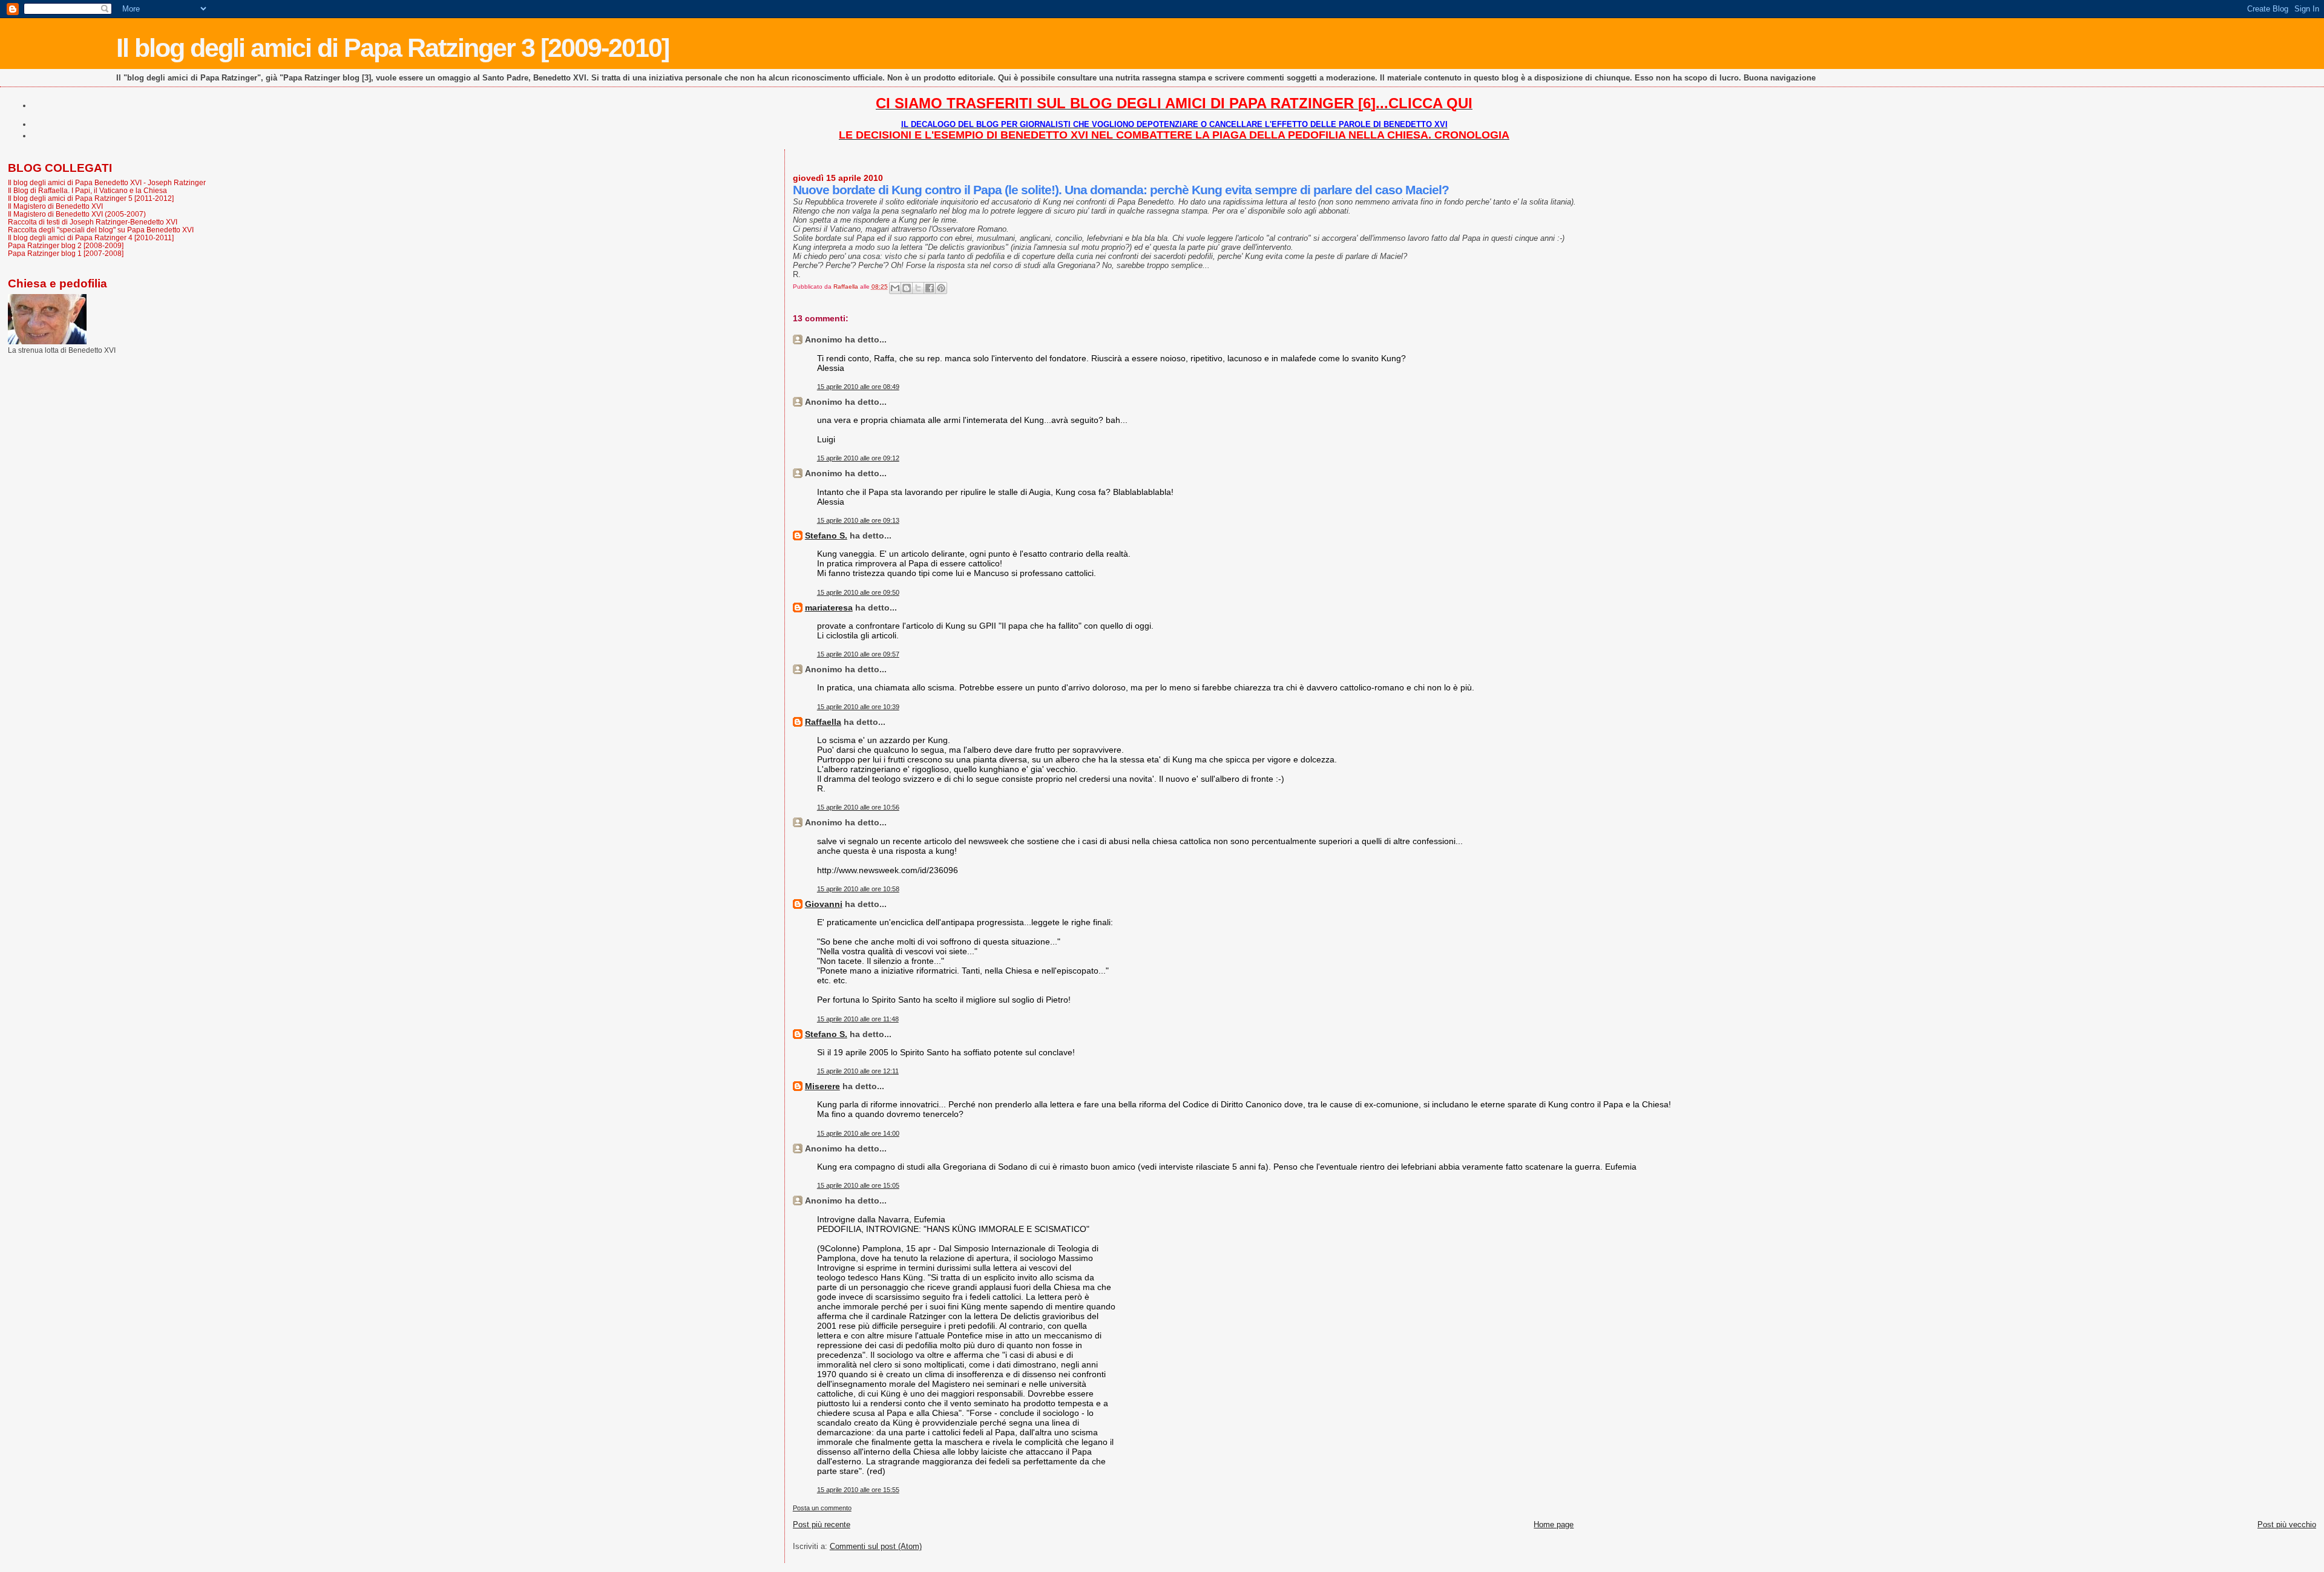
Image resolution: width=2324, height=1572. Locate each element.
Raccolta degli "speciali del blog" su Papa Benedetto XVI (101, 230)
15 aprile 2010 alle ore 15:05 (858, 1185)
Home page (1554, 1525)
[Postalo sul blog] (907, 288)
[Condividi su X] (918, 288)
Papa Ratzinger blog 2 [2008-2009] (66, 245)
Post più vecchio (2287, 1525)
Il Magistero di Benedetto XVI (55, 206)
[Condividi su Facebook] (930, 288)
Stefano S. (826, 535)
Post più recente (822, 1525)
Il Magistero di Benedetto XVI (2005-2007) (77, 214)
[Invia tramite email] (895, 288)
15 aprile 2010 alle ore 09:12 (858, 458)
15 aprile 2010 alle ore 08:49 (858, 387)
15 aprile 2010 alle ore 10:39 (858, 707)
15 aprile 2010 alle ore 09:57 (858, 654)
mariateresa (829, 608)
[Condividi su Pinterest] (941, 288)
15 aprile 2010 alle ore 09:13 (858, 520)
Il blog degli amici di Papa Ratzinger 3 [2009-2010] (392, 48)
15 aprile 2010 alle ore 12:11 (858, 1071)
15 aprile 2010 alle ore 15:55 (858, 1490)
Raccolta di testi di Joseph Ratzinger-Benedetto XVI (93, 222)
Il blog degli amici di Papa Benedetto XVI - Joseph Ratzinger (107, 182)
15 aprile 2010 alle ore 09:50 (858, 592)
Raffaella (823, 722)
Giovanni (824, 904)
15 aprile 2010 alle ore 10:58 (858, 889)
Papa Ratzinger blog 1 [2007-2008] (66, 253)
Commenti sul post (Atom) (876, 1546)
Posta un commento (822, 1508)
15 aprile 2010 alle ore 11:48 (858, 1019)
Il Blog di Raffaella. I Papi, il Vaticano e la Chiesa (87, 190)
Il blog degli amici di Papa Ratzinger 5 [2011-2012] (91, 198)
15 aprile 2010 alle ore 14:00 (858, 1133)
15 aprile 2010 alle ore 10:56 (858, 807)
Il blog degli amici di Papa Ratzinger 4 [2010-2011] (91, 237)
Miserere (822, 1086)
